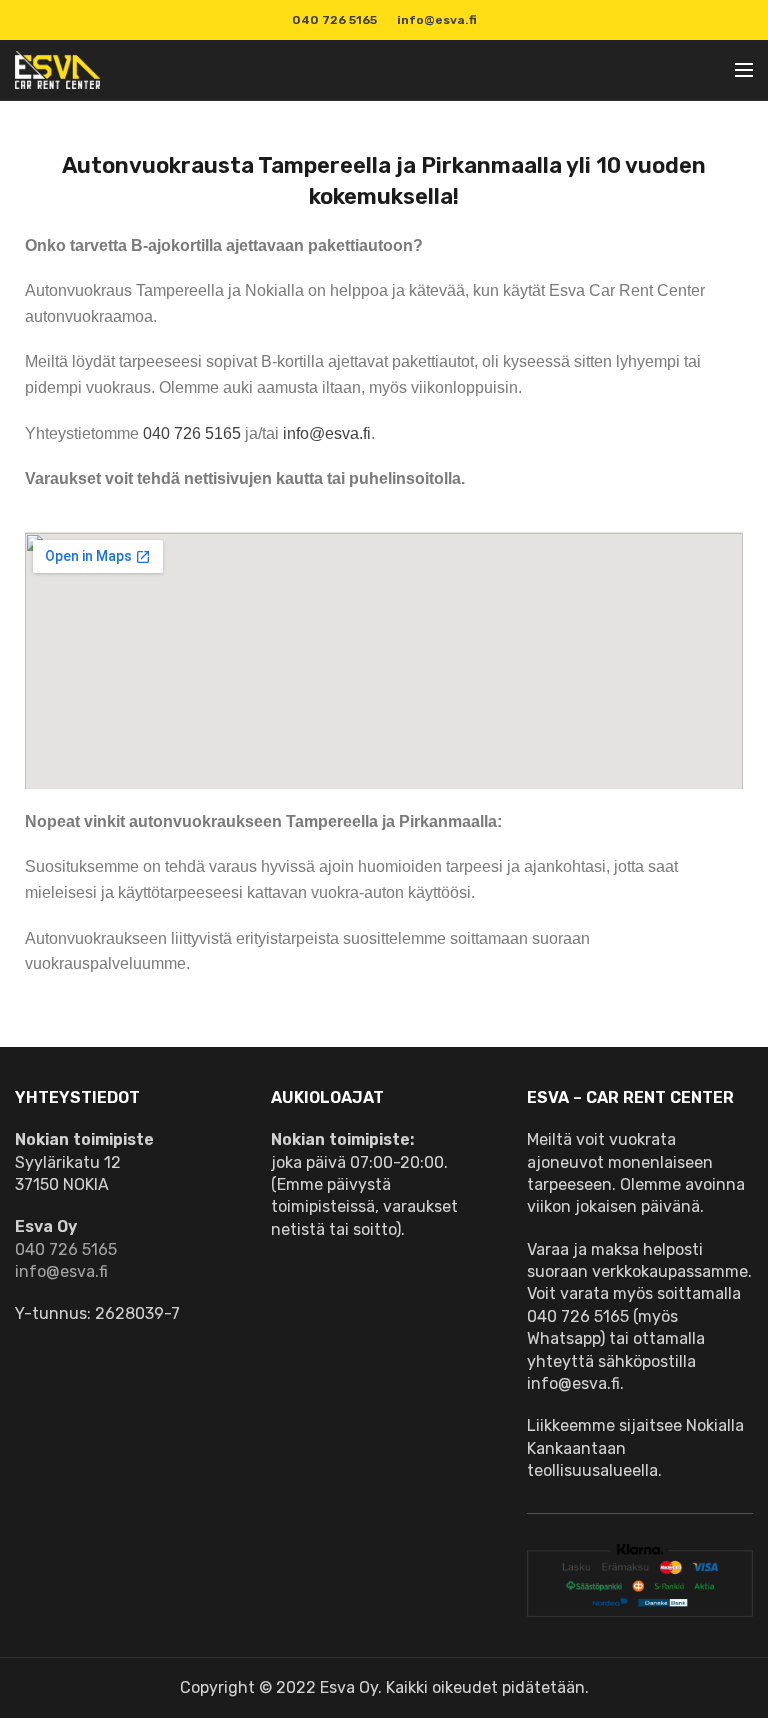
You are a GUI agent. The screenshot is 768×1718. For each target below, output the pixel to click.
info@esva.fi (437, 20)
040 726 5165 (192, 433)
